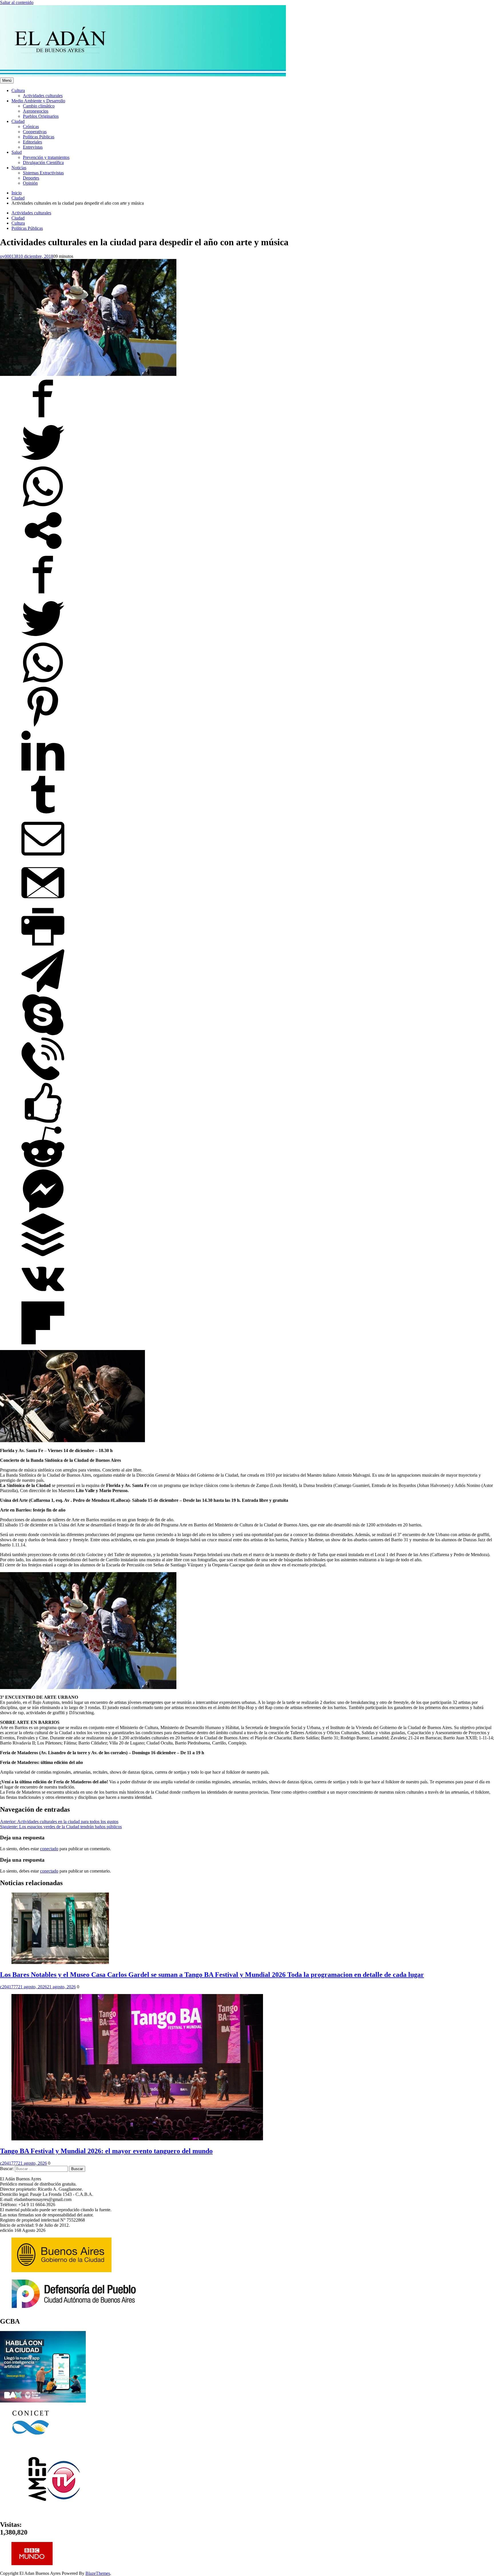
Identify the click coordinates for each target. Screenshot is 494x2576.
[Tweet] (43, 462)
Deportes (31, 178)
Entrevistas (33, 147)
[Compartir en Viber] (43, 1079)
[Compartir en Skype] (43, 1035)
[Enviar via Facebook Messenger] (43, 1211)
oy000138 (9, 256)
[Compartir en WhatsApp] (43, 506)
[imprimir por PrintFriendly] (43, 947)
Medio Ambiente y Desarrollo (38, 101)
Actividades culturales (43, 96)
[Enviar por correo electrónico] (43, 859)
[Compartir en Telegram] (43, 991)
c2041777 (9, 1987)
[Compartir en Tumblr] (43, 815)
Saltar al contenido (17, 2)
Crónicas (31, 126)
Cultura (18, 90)
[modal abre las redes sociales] (43, 550)
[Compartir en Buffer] (43, 1255)
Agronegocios (36, 111)
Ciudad (18, 121)
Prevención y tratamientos (46, 157)
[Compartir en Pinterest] (43, 726)
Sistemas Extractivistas (43, 173)
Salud (17, 152)
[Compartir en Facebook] (43, 418)
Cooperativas (35, 132)
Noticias (19, 168)
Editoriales (32, 142)
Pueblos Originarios (41, 116)
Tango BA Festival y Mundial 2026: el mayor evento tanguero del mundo (106, 2151)
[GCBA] (43, 2401)
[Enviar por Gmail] (43, 903)
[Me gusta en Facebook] (43, 1123)
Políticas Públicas (39, 137)
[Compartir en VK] (43, 1299)
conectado (49, 1849)
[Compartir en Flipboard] (43, 1343)
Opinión (30, 183)
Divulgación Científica (43, 163)
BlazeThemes (98, 2573)
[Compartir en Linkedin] (43, 770)
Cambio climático (39, 106)
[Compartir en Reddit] (43, 1167)
